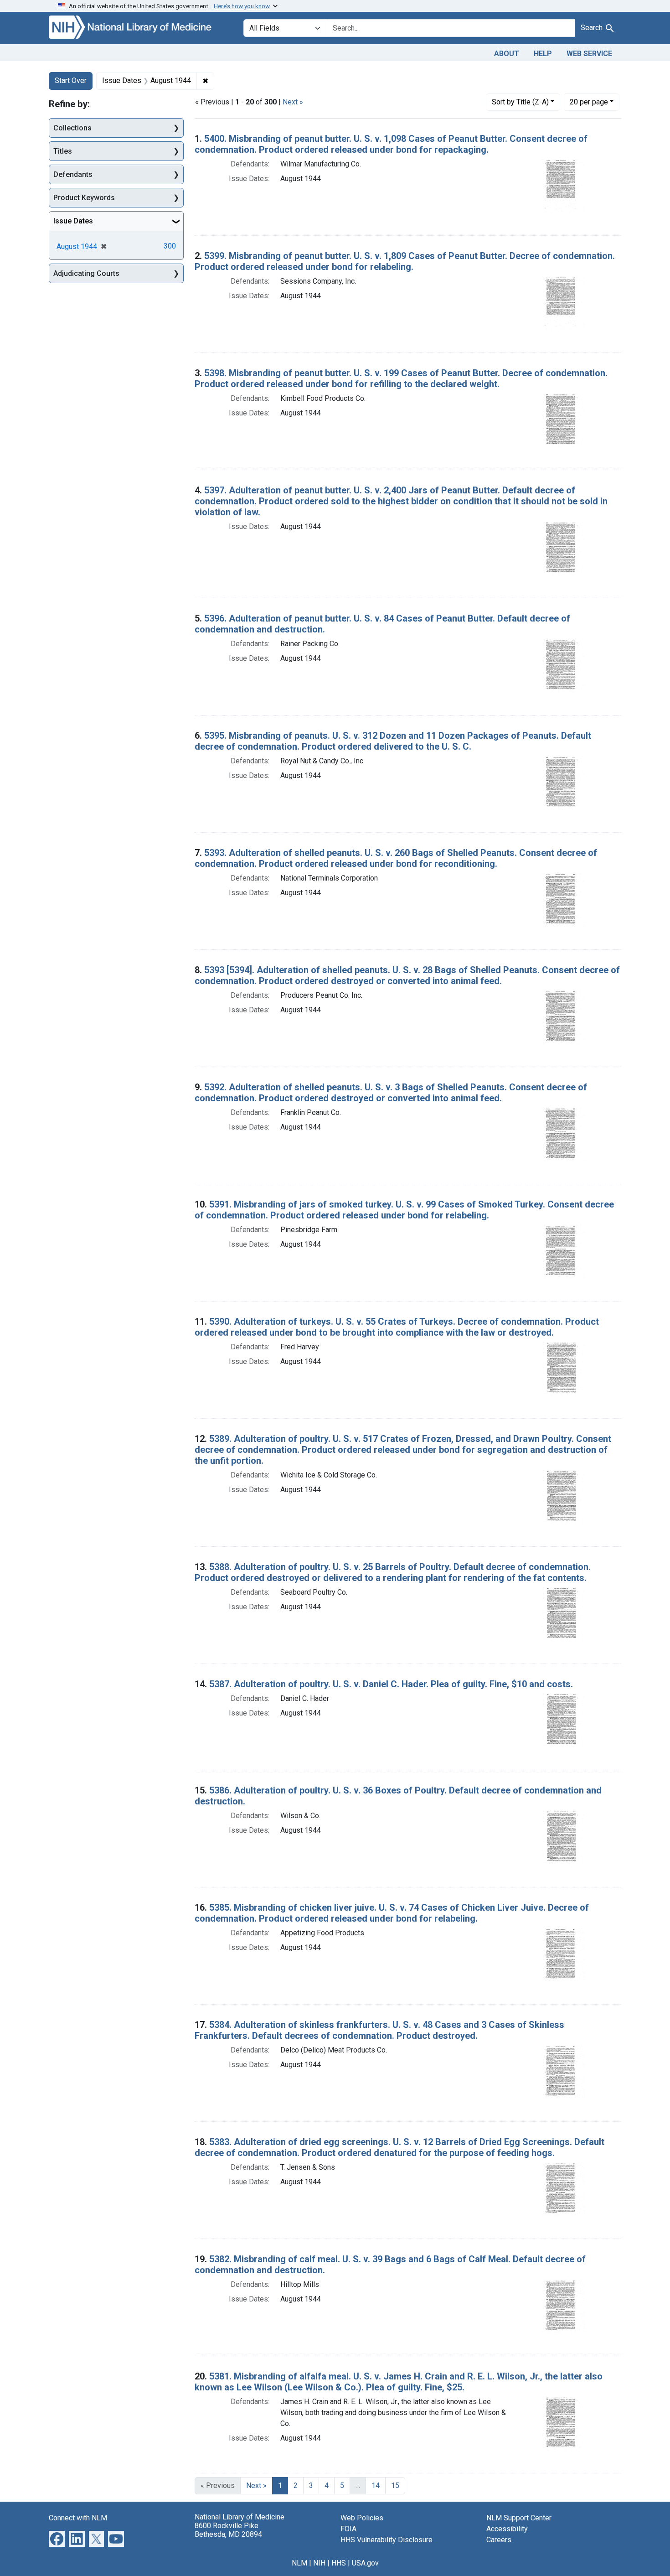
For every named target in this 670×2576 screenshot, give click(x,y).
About (507, 54)
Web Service (589, 54)
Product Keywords (84, 198)
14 (376, 2485)
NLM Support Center (519, 2518)
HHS (339, 2563)
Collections (72, 128)
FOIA (348, 2529)
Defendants (73, 174)
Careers (499, 2540)
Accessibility (507, 2529)
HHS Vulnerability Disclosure (387, 2540)
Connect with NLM (78, 2518)
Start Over (71, 80)
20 (589, 102)
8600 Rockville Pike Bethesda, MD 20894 (228, 2530)
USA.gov (365, 2563)
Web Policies (362, 2518)
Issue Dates (73, 221)
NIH (319, 2563)
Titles (63, 151)
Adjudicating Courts (86, 273)
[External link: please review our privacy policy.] (57, 2538)
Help (543, 54)
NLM (299, 2563)
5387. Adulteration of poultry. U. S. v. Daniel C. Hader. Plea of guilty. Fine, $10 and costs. (391, 1684)
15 (395, 2485)
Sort (520, 102)
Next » (293, 102)
